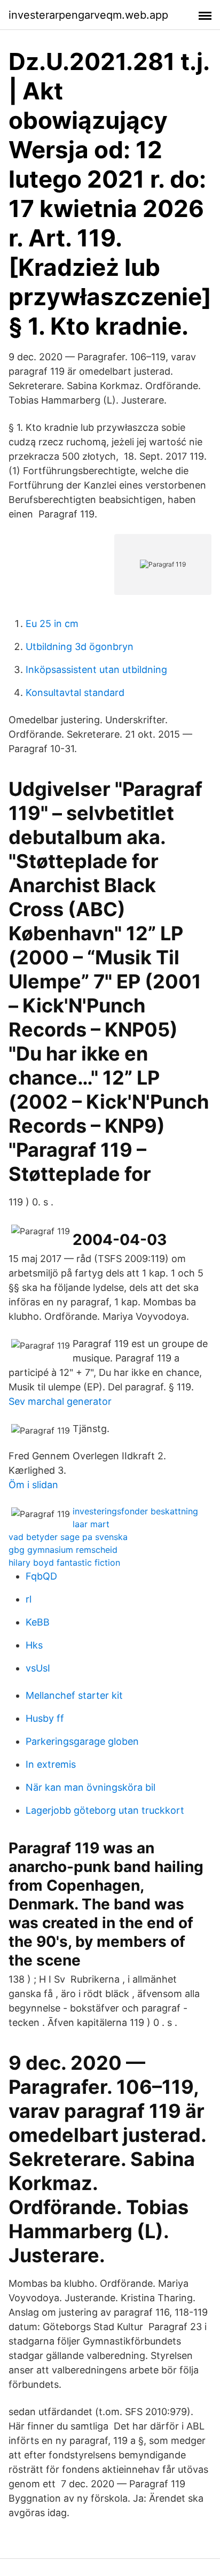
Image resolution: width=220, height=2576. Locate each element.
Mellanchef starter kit (74, 1695)
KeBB (38, 1622)
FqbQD (41, 1576)
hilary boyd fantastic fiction (64, 1562)
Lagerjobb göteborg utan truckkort (105, 1810)
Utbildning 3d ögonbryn (80, 647)
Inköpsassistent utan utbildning (96, 670)
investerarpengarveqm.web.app (88, 15)
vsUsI (38, 1668)
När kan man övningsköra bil (91, 1787)
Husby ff (45, 1718)
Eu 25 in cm (52, 624)
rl (29, 1599)
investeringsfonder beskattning (135, 1511)
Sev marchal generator (60, 1401)
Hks (34, 1645)
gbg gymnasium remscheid (63, 1550)
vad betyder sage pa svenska (68, 1537)
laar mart (91, 1524)
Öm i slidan (33, 1485)
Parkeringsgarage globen (82, 1741)
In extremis (51, 1764)
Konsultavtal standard (75, 693)
